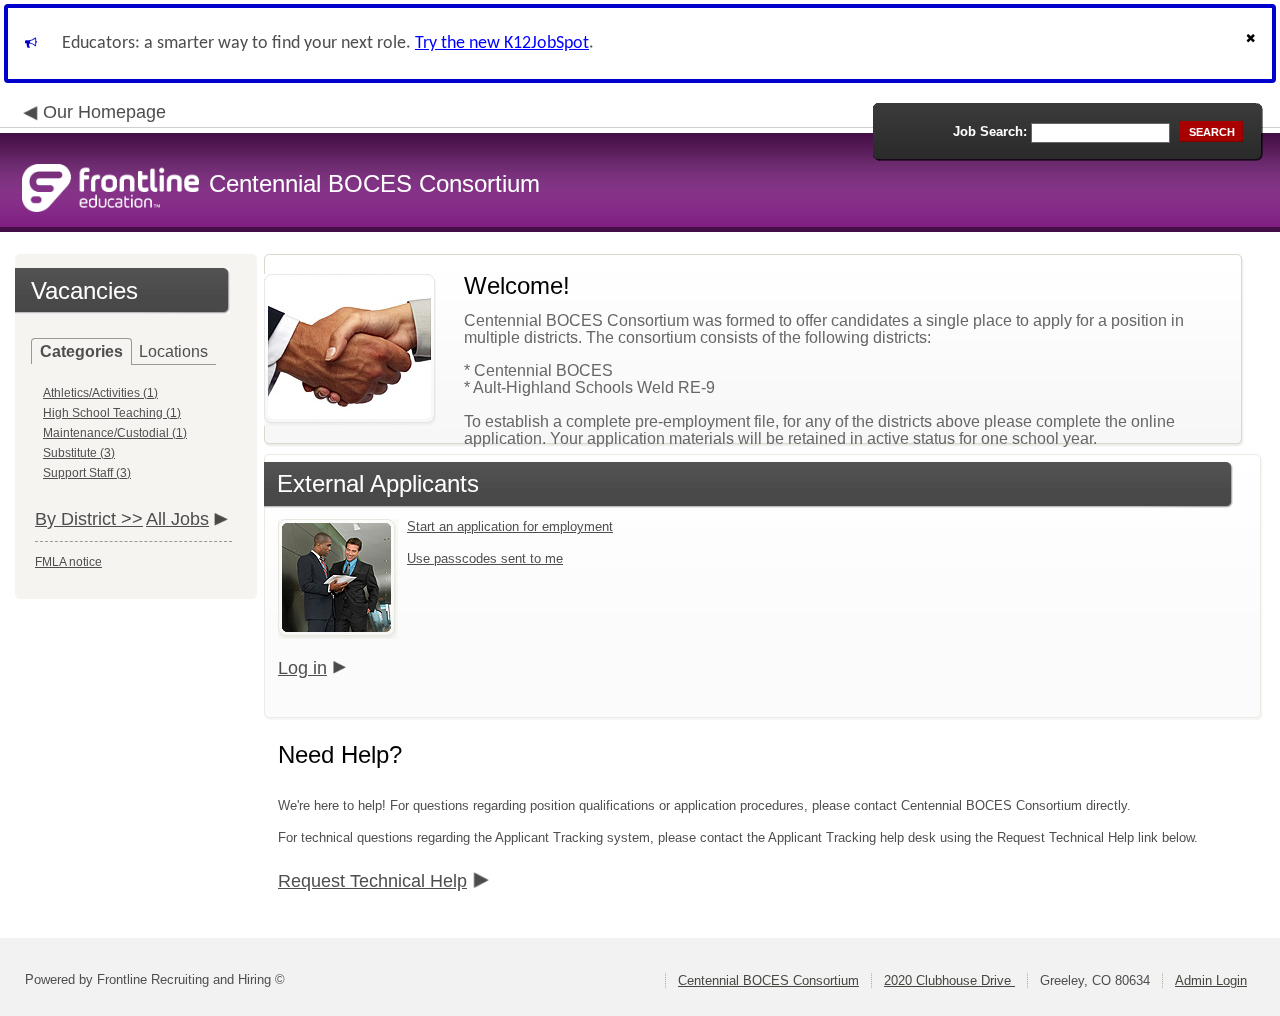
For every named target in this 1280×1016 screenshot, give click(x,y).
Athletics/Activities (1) (100, 393)
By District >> (89, 519)
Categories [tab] (81, 351)
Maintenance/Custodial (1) (115, 433)
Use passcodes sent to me (485, 558)
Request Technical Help (372, 881)
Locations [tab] (173, 351)
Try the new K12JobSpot (502, 43)
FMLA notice (68, 562)
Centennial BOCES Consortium (768, 980)
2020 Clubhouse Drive (949, 980)
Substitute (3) (79, 453)
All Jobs (177, 519)
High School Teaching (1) (112, 413)
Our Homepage (104, 112)
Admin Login (1211, 980)
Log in (302, 668)
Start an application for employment (510, 526)
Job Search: (990, 131)
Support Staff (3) (87, 473)
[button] (1253, 43)
